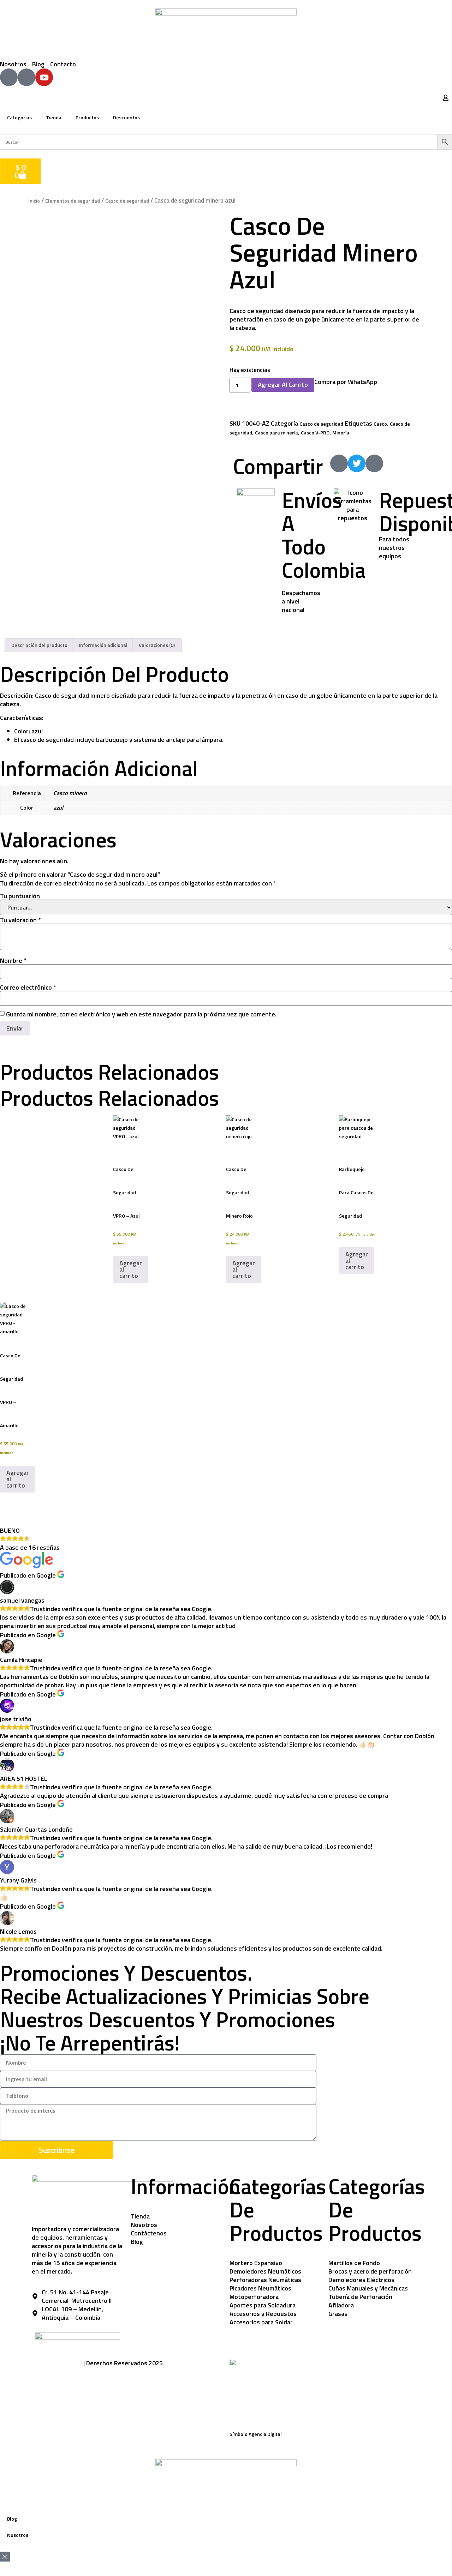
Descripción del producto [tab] (39, 645)
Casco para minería (276, 433)
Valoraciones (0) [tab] (157, 645)
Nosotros (18, 2535)
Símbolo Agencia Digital (256, 2434)
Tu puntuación (20, 896)
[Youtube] (44, 77)
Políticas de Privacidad (57, 2363)
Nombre (13, 961)
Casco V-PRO (315, 433)
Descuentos (126, 117)
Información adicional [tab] (103, 645)
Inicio (34, 201)
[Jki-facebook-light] (9, 77)
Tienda (54, 117)
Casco (380, 424)
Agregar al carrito (283, 385)
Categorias (19, 117)
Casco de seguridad (127, 201)
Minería (341, 433)
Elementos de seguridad (73, 201)
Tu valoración (20, 920)
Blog (12, 2519)
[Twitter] (357, 463)
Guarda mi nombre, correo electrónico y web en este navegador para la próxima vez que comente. (141, 1014)
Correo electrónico (28, 987)
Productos (87, 117)
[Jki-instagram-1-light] (26, 77)
